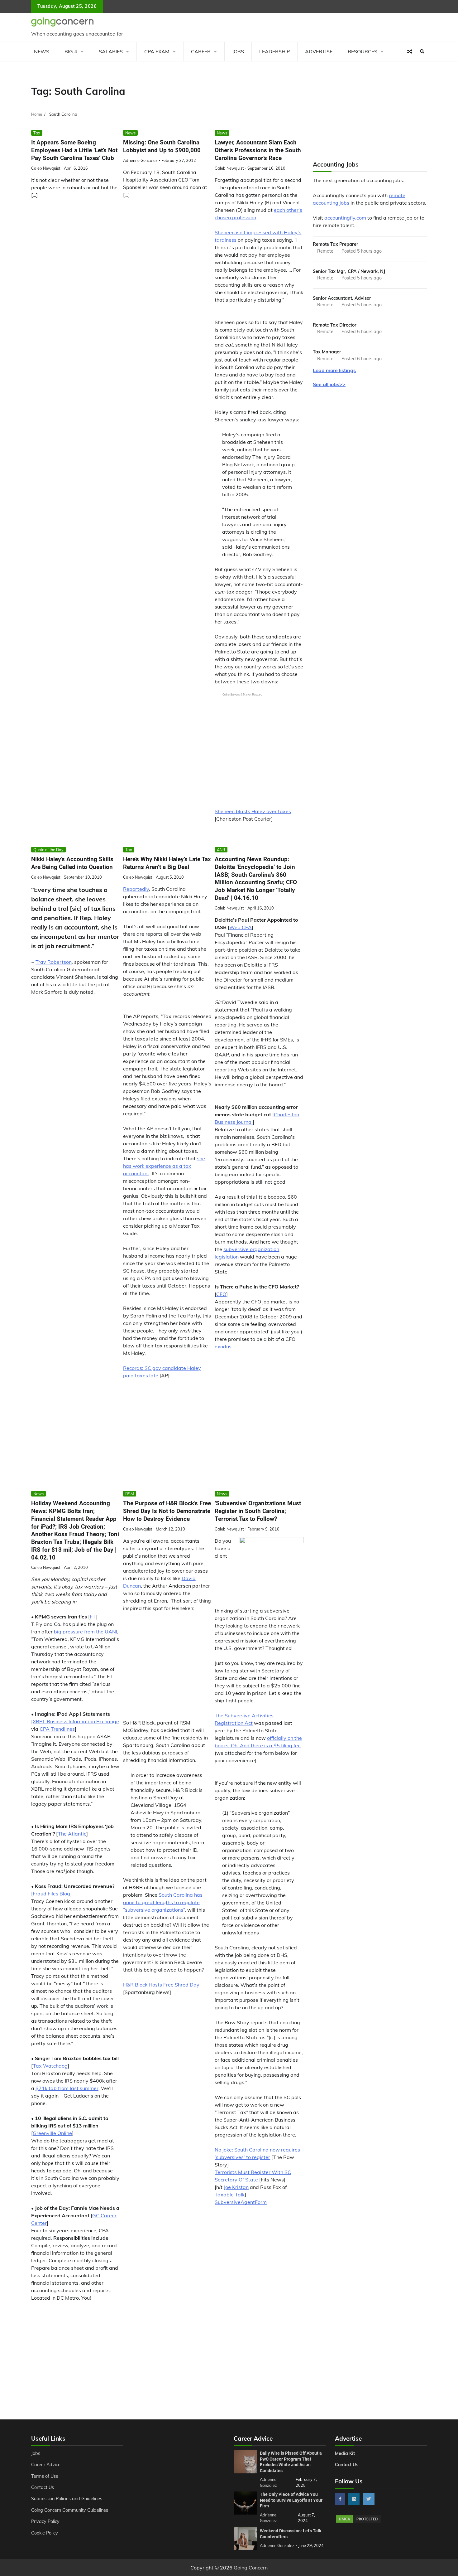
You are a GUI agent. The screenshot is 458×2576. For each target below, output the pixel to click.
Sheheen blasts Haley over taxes (253, 811)
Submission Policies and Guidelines (67, 2499)
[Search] (422, 51)
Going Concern (251, 2568)
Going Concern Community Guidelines (70, 2510)
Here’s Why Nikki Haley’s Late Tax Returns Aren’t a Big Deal (167, 863)
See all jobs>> (329, 384)
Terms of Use (45, 2476)
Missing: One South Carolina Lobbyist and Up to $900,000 (162, 146)
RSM (130, 1494)
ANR (221, 850)
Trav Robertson (54, 962)
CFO (221, 1294)
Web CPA (241, 927)
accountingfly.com (345, 218)
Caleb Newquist (46, 168)
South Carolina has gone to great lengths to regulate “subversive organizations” (163, 1902)
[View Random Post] (410, 51)
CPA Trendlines (57, 1729)
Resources (363, 51)
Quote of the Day (48, 850)
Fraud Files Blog (51, 1894)
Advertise (319, 51)
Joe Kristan (236, 2187)
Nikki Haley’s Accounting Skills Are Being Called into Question (72, 863)
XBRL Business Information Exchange (76, 1721)
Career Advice (46, 2465)
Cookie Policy (45, 2533)
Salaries (111, 51)
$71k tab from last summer (67, 2088)
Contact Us (43, 2487)
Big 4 (71, 51)
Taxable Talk (230, 2195)
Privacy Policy (45, 2521)
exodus (223, 1346)
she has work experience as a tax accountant (164, 1166)
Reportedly (136, 889)
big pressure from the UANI (86, 1632)
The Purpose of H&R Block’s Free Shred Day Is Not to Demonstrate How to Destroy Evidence (167, 1511)
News (42, 51)
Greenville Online (52, 2133)
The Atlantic (72, 1834)
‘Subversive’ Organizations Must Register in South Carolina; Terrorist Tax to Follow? (258, 1511)
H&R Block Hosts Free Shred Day (161, 1985)
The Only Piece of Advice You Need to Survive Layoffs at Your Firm (291, 2500)
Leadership (274, 51)
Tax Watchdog (50, 2066)
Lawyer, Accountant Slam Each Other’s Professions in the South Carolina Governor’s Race (258, 150)
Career (201, 51)
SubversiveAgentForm (241, 2202)
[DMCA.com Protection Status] (358, 2522)
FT (93, 1617)
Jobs (238, 51)
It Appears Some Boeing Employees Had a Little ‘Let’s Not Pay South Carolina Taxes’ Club (74, 150)
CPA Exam (157, 51)
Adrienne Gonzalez (140, 160)
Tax (37, 133)
